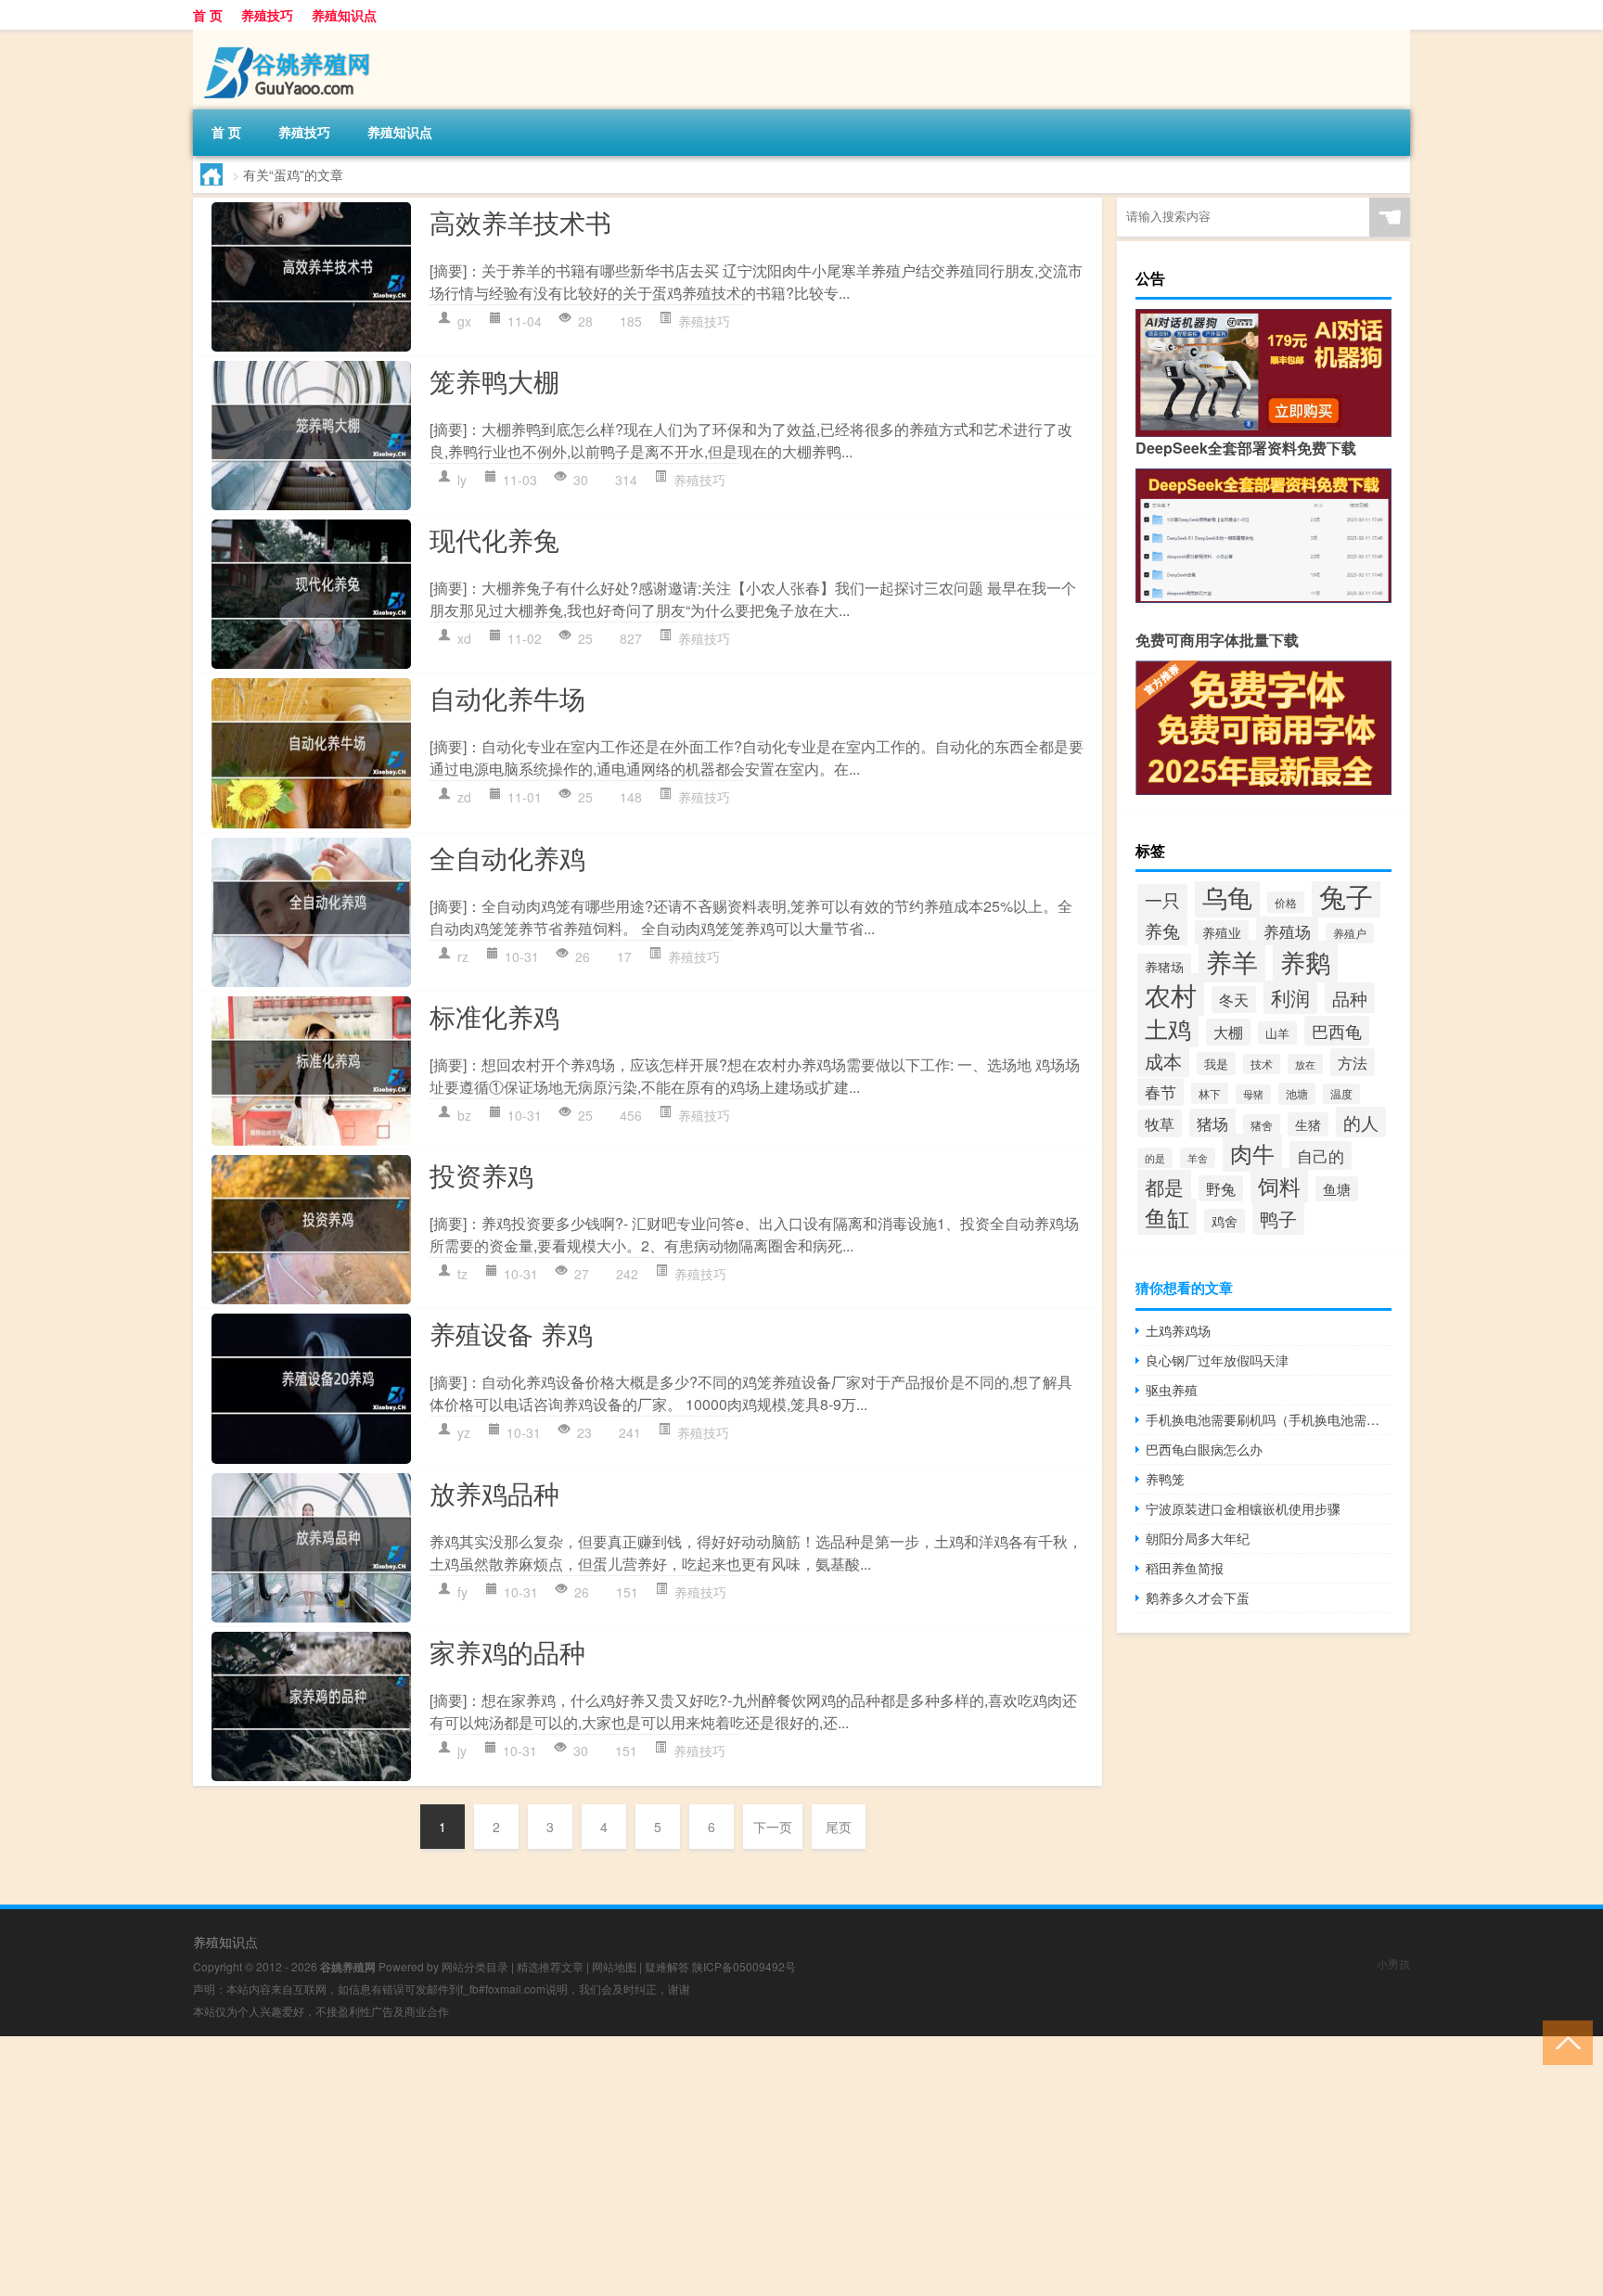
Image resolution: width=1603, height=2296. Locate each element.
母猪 (1253, 1094)
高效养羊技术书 (520, 222)
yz (464, 1432)
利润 (1290, 997)
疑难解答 (667, 1966)
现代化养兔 (494, 539)
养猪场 (1164, 966)
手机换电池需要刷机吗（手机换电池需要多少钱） (1269, 1419)
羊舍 (1198, 1158)
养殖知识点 (344, 15)
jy (462, 1751)
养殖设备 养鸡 (511, 1333)
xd (464, 638)
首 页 (208, 15)
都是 (1164, 1186)
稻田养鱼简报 (1185, 1568)
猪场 (1212, 1123)
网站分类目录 (475, 1966)
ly (462, 480)
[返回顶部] (1564, 2041)
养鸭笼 (1165, 1479)
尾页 (839, 1827)
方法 (1353, 1062)
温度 (1341, 1094)
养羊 (1232, 961)
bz (464, 1115)
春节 (1161, 1092)
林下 (1210, 1093)
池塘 (1297, 1094)
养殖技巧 (267, 15)
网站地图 (614, 1966)
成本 (1163, 1061)
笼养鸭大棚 (494, 380)
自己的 (1321, 1155)
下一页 (773, 1827)
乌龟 (1227, 897)
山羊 (1277, 1033)
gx (464, 321)
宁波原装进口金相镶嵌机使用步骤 (1243, 1508)
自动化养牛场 (507, 698)
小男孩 (1393, 1963)
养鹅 (1305, 962)
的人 (1361, 1122)
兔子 (1346, 895)
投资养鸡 (481, 1174)
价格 (1286, 902)
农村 (1171, 994)
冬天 (1234, 1000)
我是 (1216, 1064)
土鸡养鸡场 (1178, 1330)
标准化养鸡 (494, 1016)
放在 (1305, 1064)
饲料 (1279, 1186)
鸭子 (1278, 1219)
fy (462, 1592)
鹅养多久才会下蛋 (1198, 1597)
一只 (1162, 899)
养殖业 (1222, 932)
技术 (1262, 1064)
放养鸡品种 (494, 1493)
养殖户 (1350, 933)
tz (462, 1274)
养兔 (1162, 930)
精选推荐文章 (550, 1966)
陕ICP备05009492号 (744, 1966)
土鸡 (1168, 1028)
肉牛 (1252, 1153)
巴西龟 (1337, 1031)
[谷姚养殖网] (290, 36)
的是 (1155, 1158)
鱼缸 (1167, 1217)
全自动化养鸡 (507, 857)
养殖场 (1287, 931)
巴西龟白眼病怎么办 (1204, 1449)
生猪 (1308, 1124)
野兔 (1221, 1188)
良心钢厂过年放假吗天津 (1217, 1360)
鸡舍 (1225, 1221)
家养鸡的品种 (507, 1651)
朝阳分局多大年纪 (1198, 1538)
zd (464, 797)
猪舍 (1262, 1125)
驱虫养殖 (1172, 1390)
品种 (1350, 998)
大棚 (1228, 1032)
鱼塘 (1337, 1189)
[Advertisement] (557, 2166)
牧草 (1160, 1123)
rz (463, 956)
